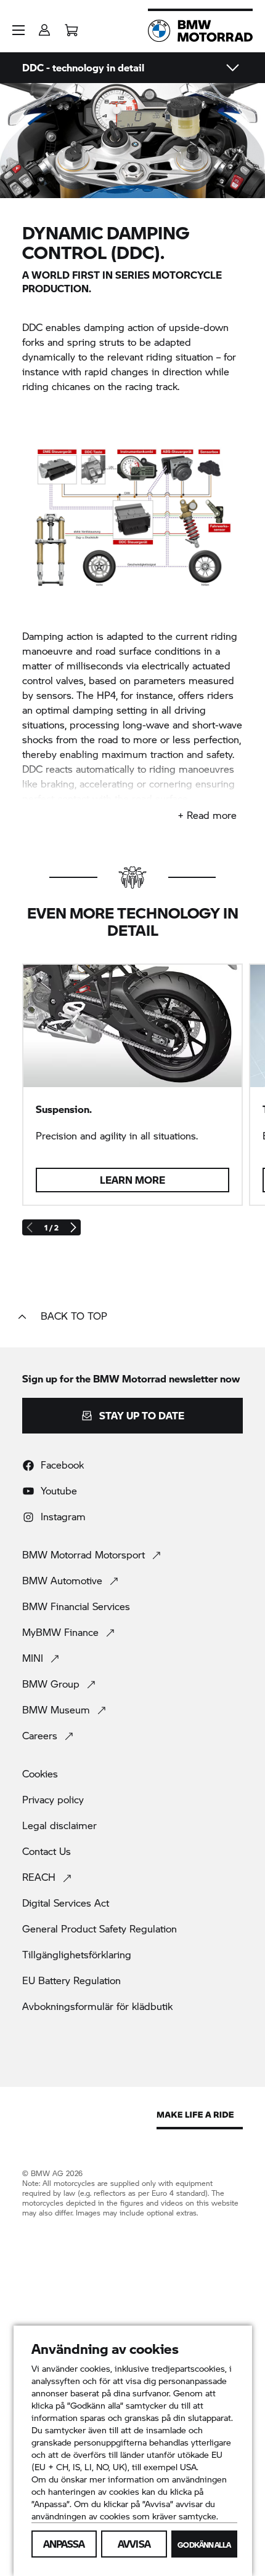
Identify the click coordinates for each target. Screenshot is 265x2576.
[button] (18, 30)
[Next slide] (73, 1227)
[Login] (44, 26)
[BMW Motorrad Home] (200, 31)
